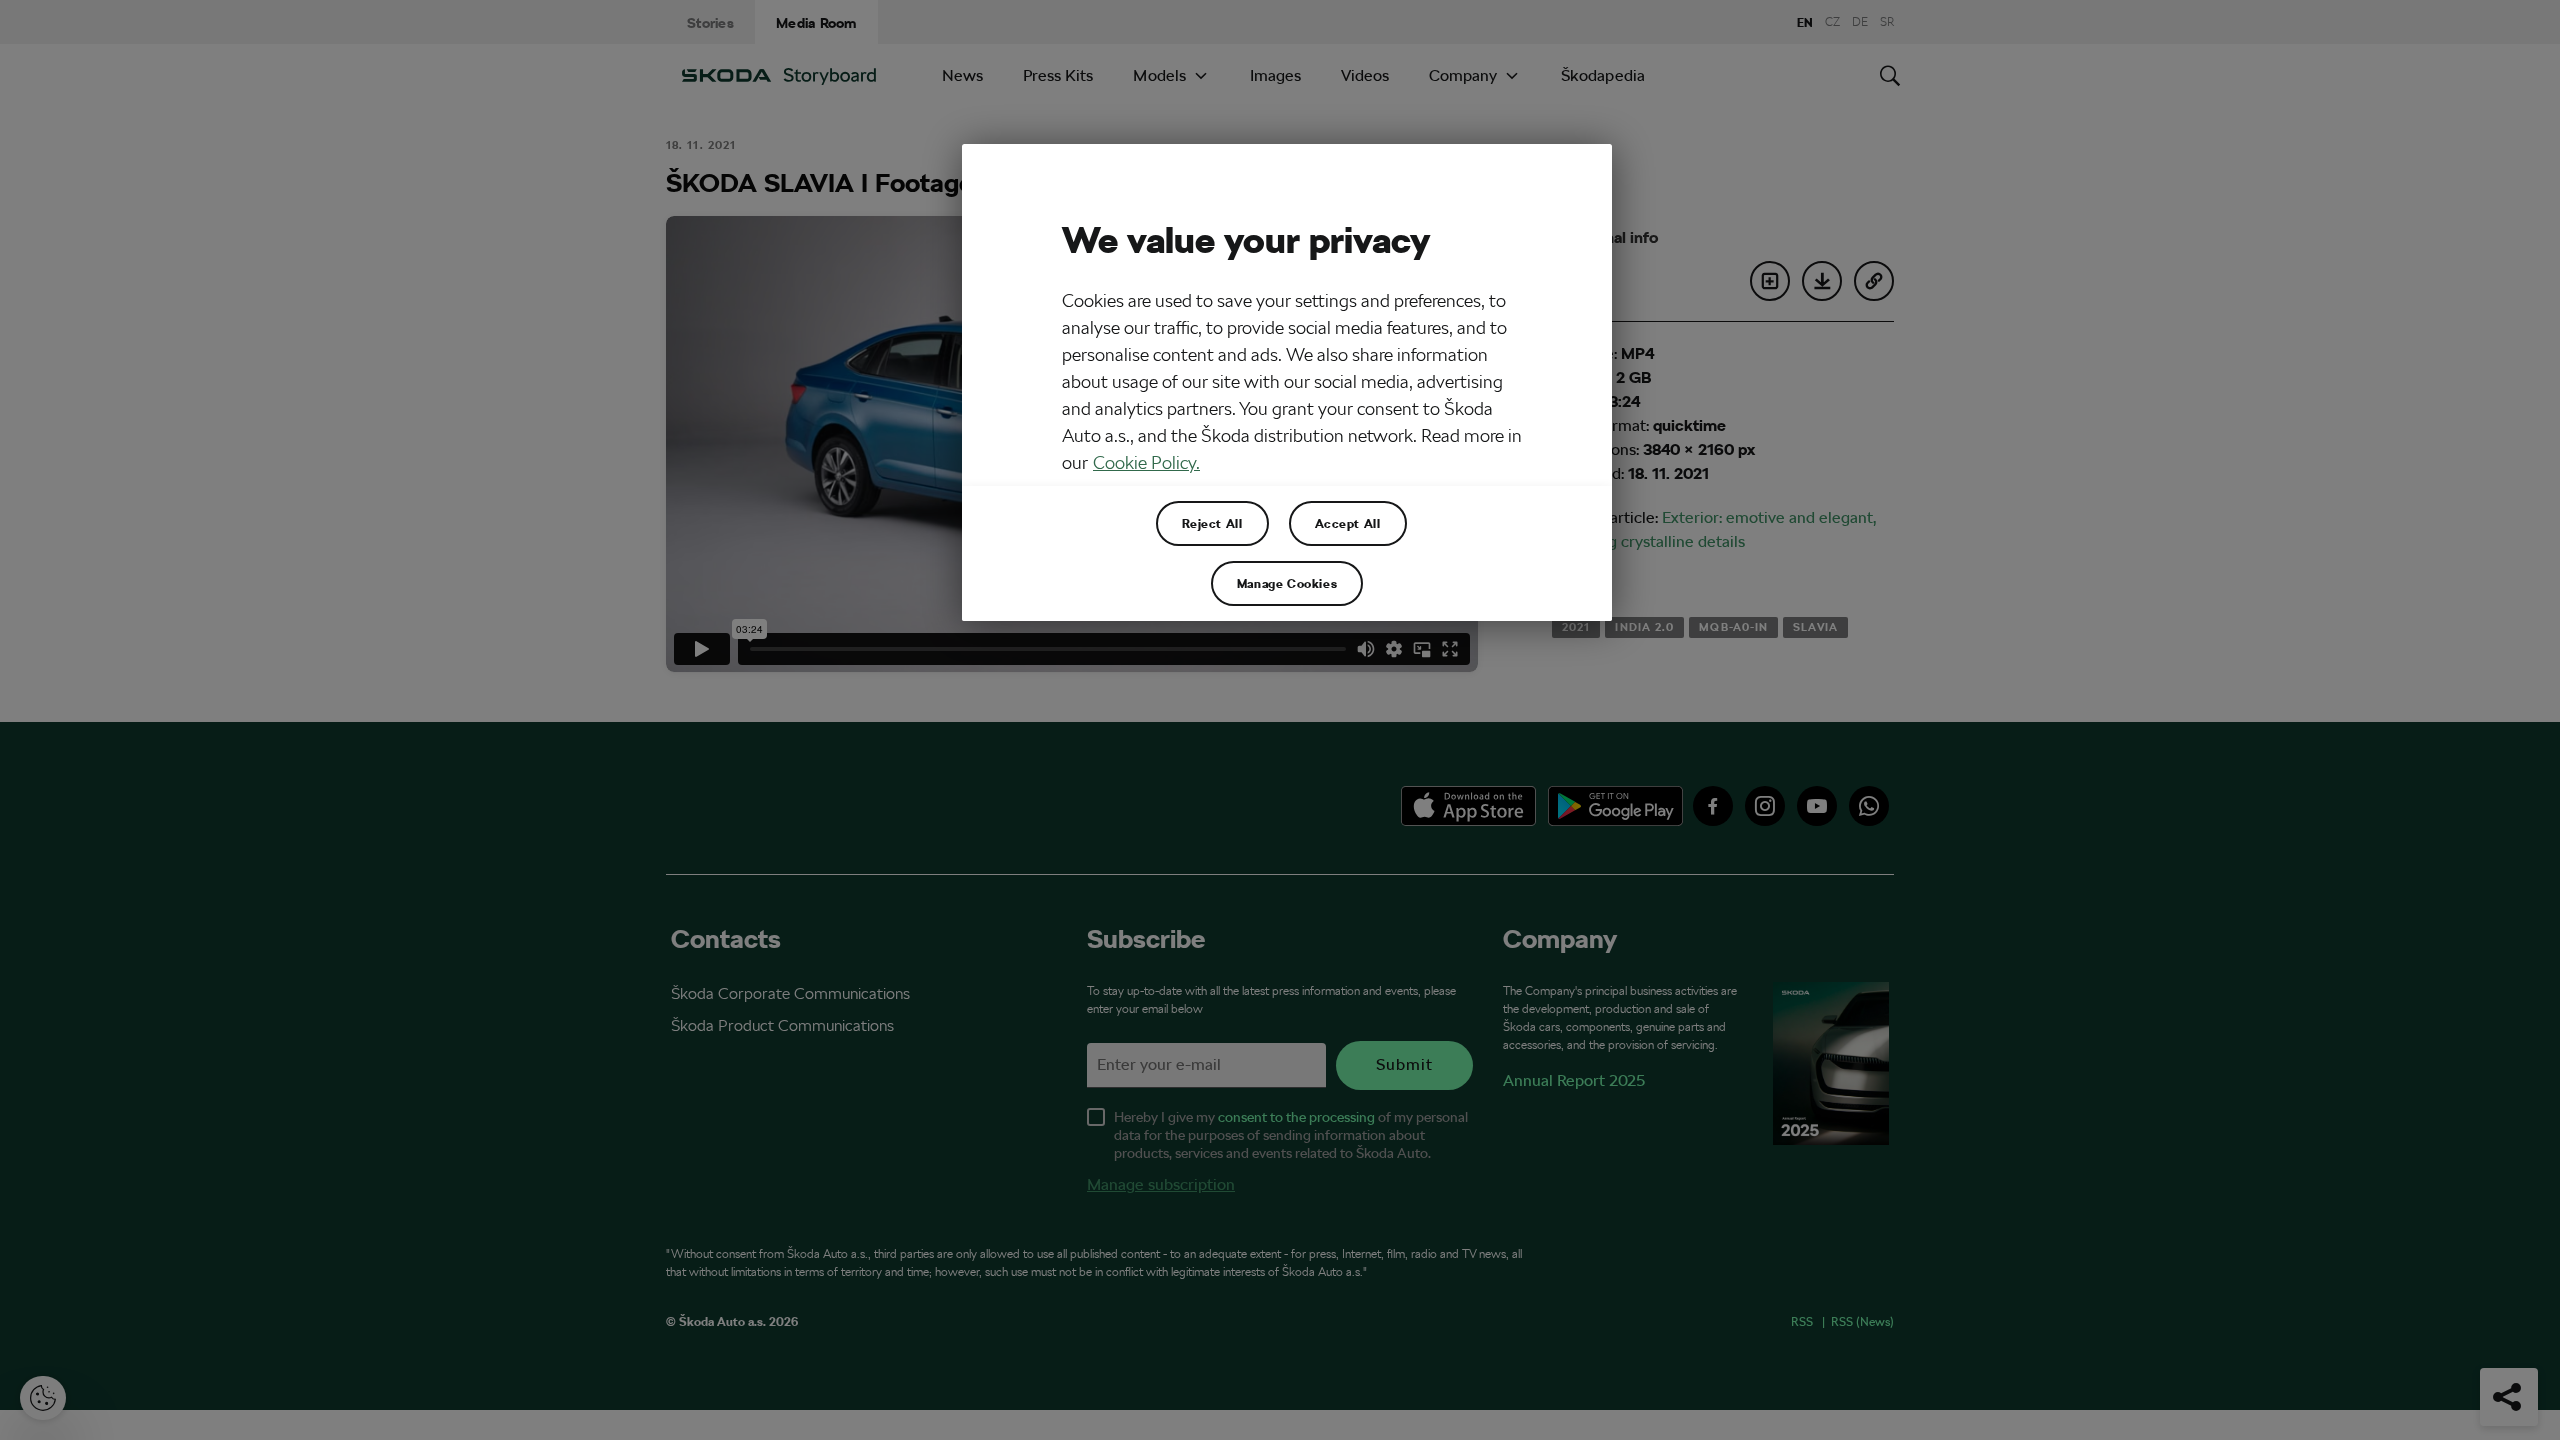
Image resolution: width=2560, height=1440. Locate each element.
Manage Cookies (1287, 583)
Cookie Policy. (1146, 462)
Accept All (1348, 523)
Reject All (1212, 523)
